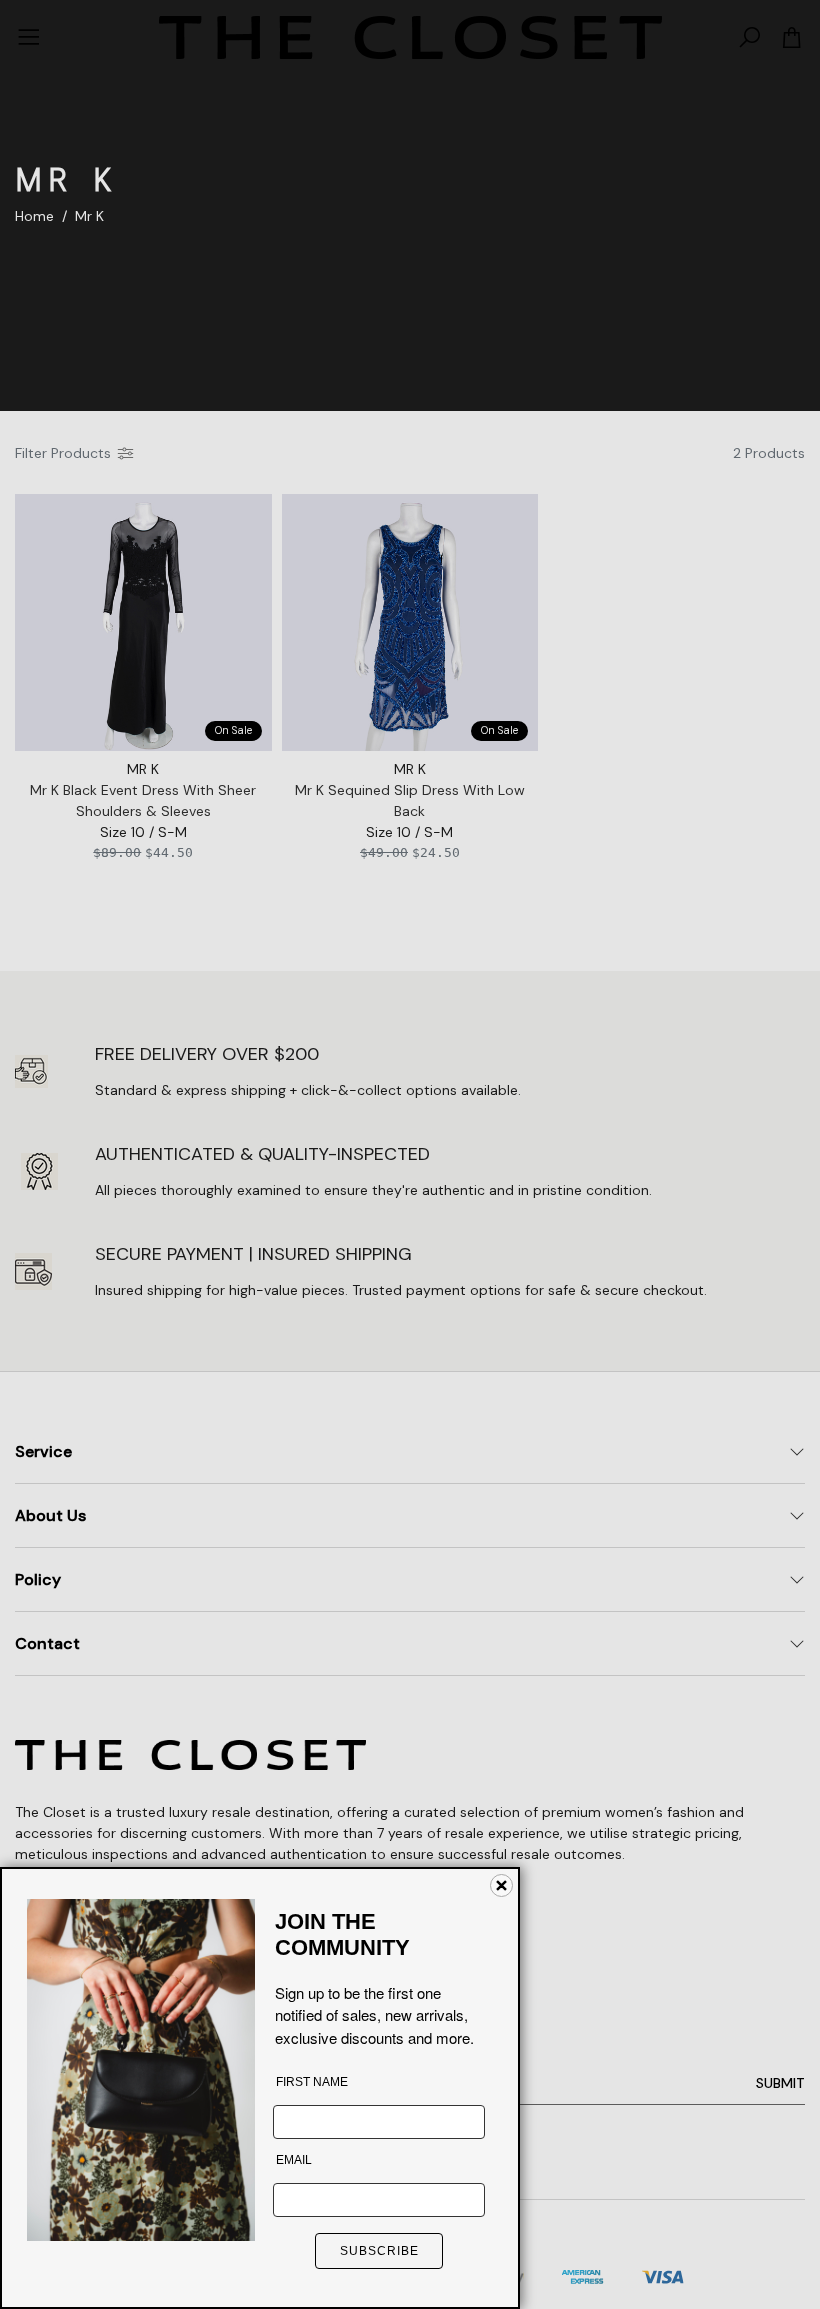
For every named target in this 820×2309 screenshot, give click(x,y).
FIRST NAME (312, 2082)
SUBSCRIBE (379, 2251)
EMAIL (294, 2160)
